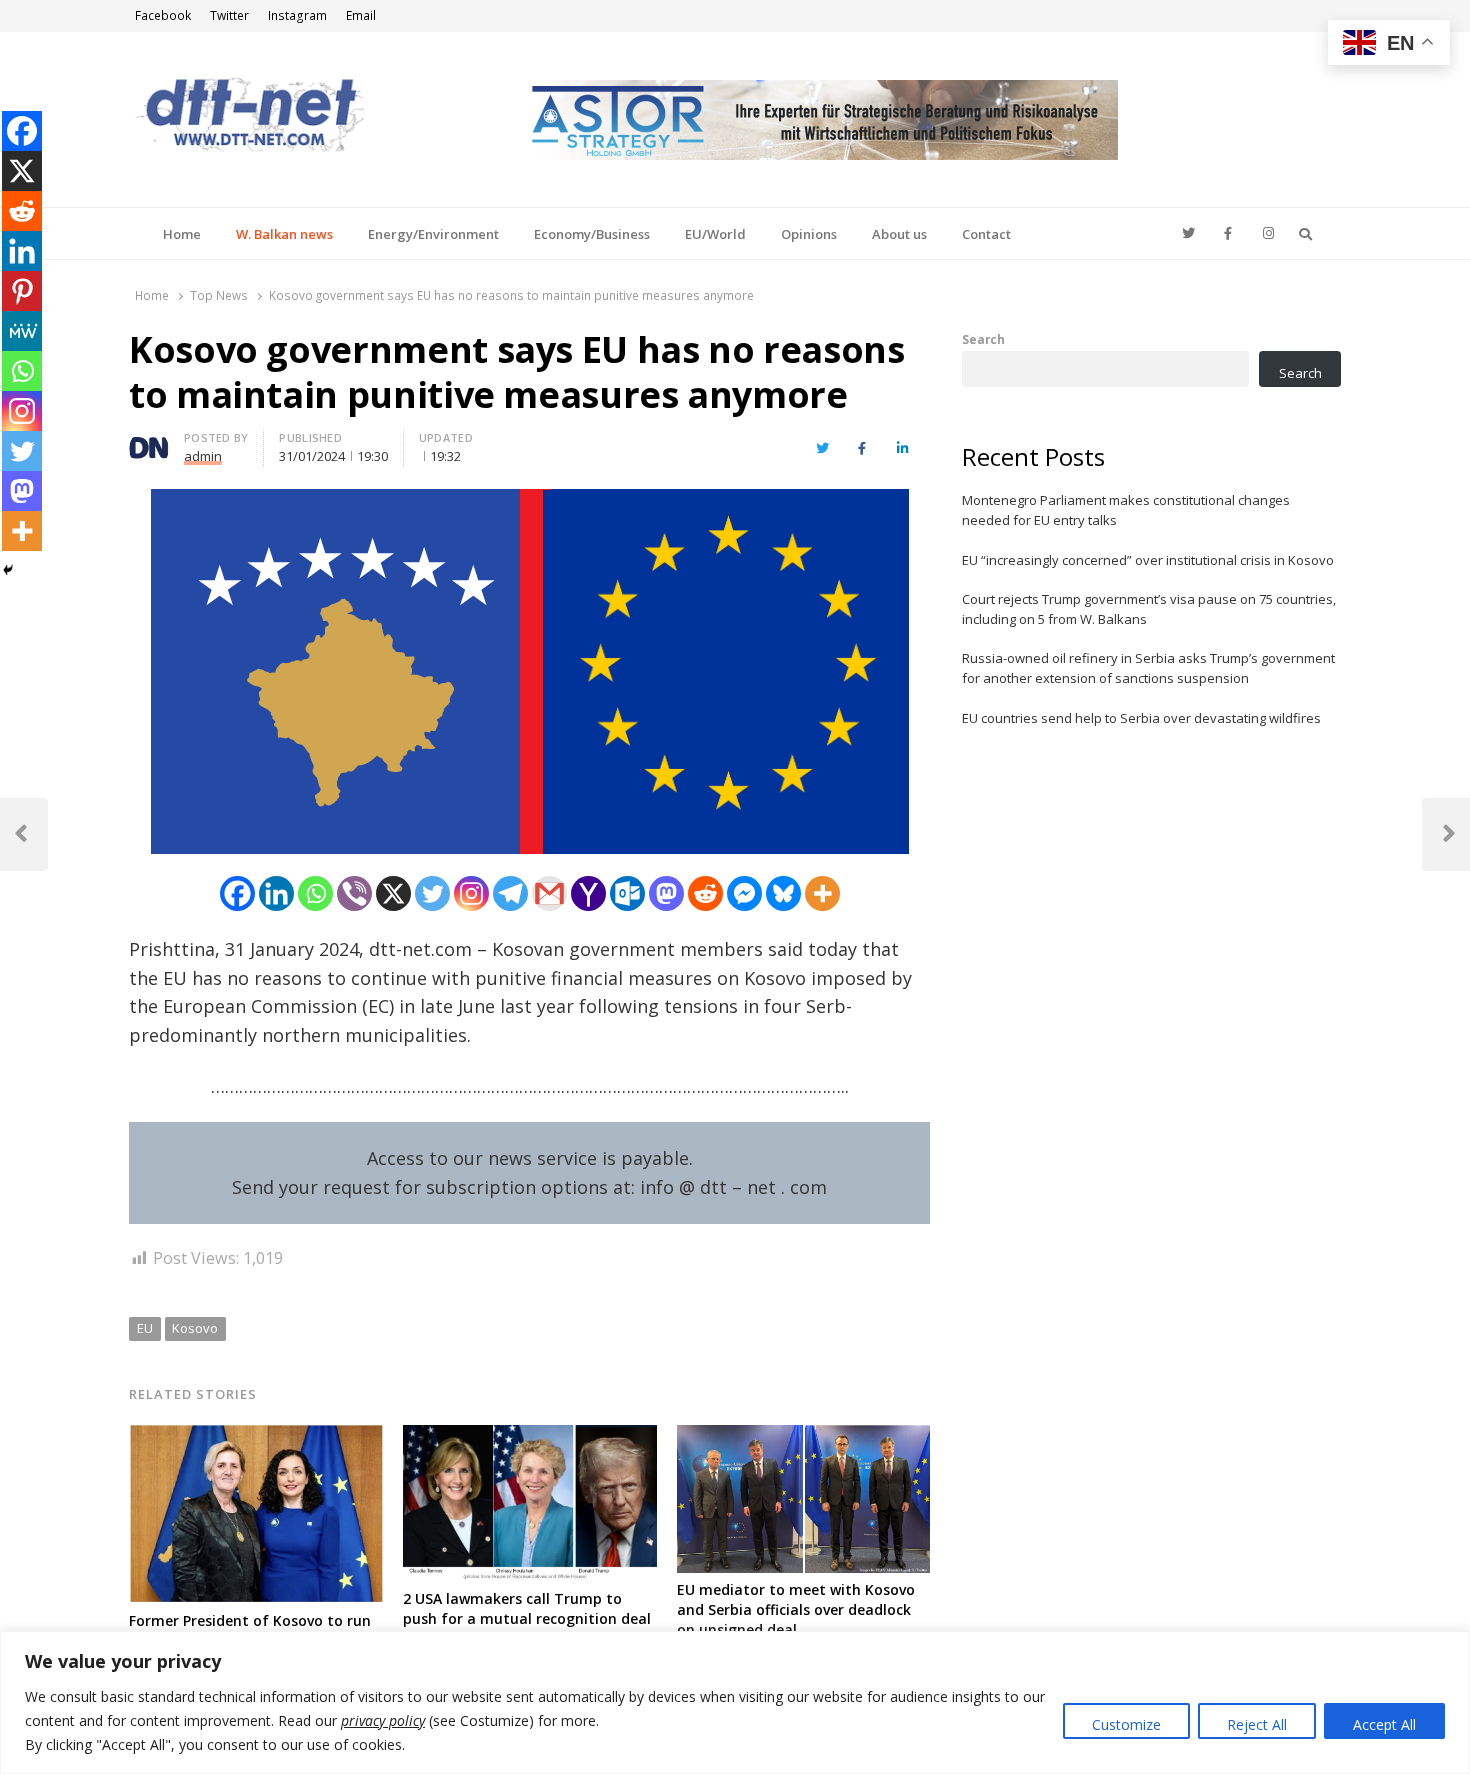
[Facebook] (237, 893)
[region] (735, 1702)
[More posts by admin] (149, 441)
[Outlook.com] (627, 893)
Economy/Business (592, 234)
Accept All (1384, 1724)
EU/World (715, 234)
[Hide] (8, 570)
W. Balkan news (284, 234)
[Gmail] (549, 893)
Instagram (297, 15)
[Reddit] (705, 893)
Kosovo (195, 1328)
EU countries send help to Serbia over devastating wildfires (1141, 718)
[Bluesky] (783, 893)
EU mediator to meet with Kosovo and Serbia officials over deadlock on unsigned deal (796, 1609)
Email (361, 15)
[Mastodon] (666, 893)
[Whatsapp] (315, 893)
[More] (822, 893)
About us (899, 234)
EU (145, 1328)
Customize (1126, 1724)
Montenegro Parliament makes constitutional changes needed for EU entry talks (1126, 510)
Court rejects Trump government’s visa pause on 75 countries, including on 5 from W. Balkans (1149, 609)
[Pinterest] (22, 291)
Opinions (809, 234)
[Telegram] (510, 893)
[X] (393, 893)
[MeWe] (22, 331)
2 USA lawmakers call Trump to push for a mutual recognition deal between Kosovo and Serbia (527, 1618)
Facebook (163, 15)
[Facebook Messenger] (744, 893)
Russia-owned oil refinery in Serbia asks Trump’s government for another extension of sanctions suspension (1148, 668)
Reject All (1257, 1724)
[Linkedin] (276, 893)
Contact (986, 234)
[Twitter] (432, 893)
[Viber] (354, 893)
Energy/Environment (433, 234)
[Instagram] (471, 893)
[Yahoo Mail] (588, 893)
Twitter (229, 15)
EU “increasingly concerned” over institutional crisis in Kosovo (1148, 560)
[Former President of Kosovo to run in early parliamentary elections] (256, 1437)
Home (182, 234)
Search (983, 339)
